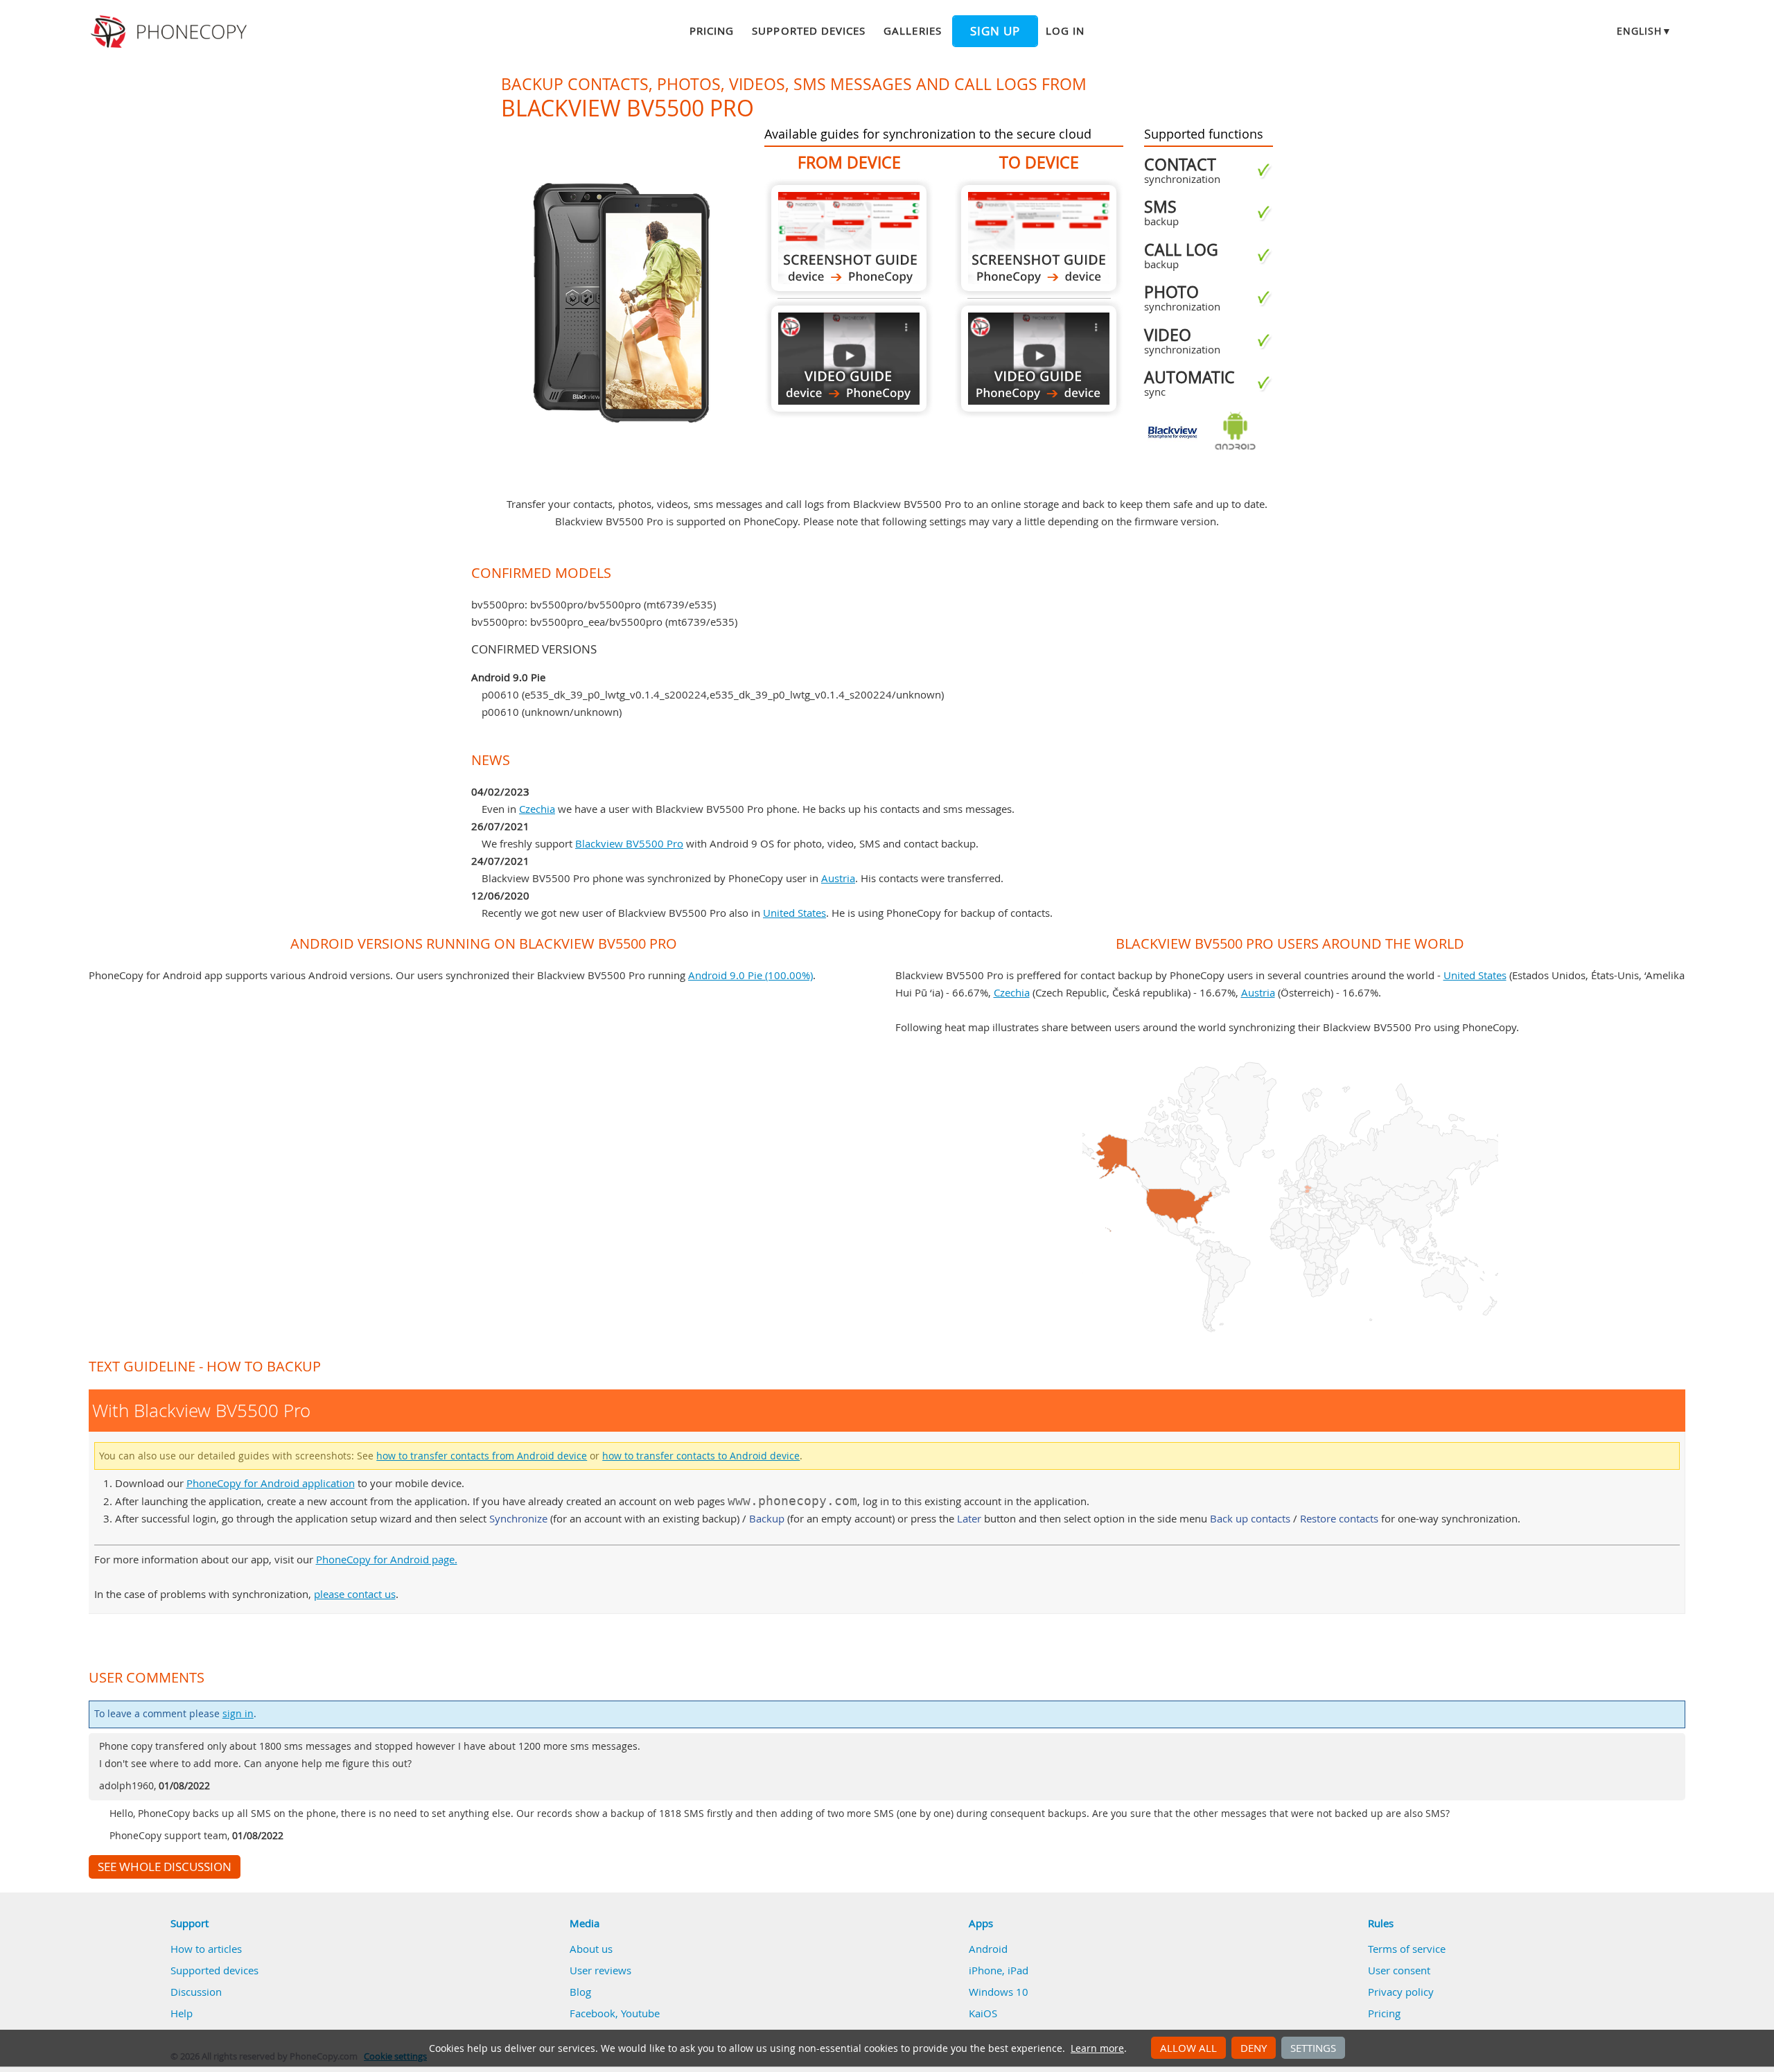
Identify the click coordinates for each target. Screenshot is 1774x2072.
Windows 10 (999, 1992)
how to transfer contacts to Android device (701, 1456)
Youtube (640, 2013)
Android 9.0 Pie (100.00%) (750, 975)
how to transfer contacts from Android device (482, 1456)
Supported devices (809, 30)
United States (794, 913)
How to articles (206, 1949)
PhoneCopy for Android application (271, 1483)
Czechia (537, 809)
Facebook (592, 2013)
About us (591, 1949)
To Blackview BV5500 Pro (1039, 238)
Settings (1313, 2048)
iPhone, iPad (999, 1970)
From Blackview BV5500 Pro (849, 238)
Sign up (995, 31)
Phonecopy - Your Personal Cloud (171, 32)
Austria (838, 878)
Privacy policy (1401, 1992)
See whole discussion (165, 1867)
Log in (1065, 30)
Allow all (1188, 2048)
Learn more (1097, 2048)
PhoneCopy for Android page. (387, 1559)
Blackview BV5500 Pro (629, 843)
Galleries (912, 30)
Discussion (196, 1992)
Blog (580, 1992)
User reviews (600, 1970)
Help (182, 2013)
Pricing (712, 30)
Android (988, 1949)
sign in (238, 1714)
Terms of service (1407, 1949)
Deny (1254, 2048)
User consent (1399, 1970)
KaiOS (983, 2013)
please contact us (355, 1594)
